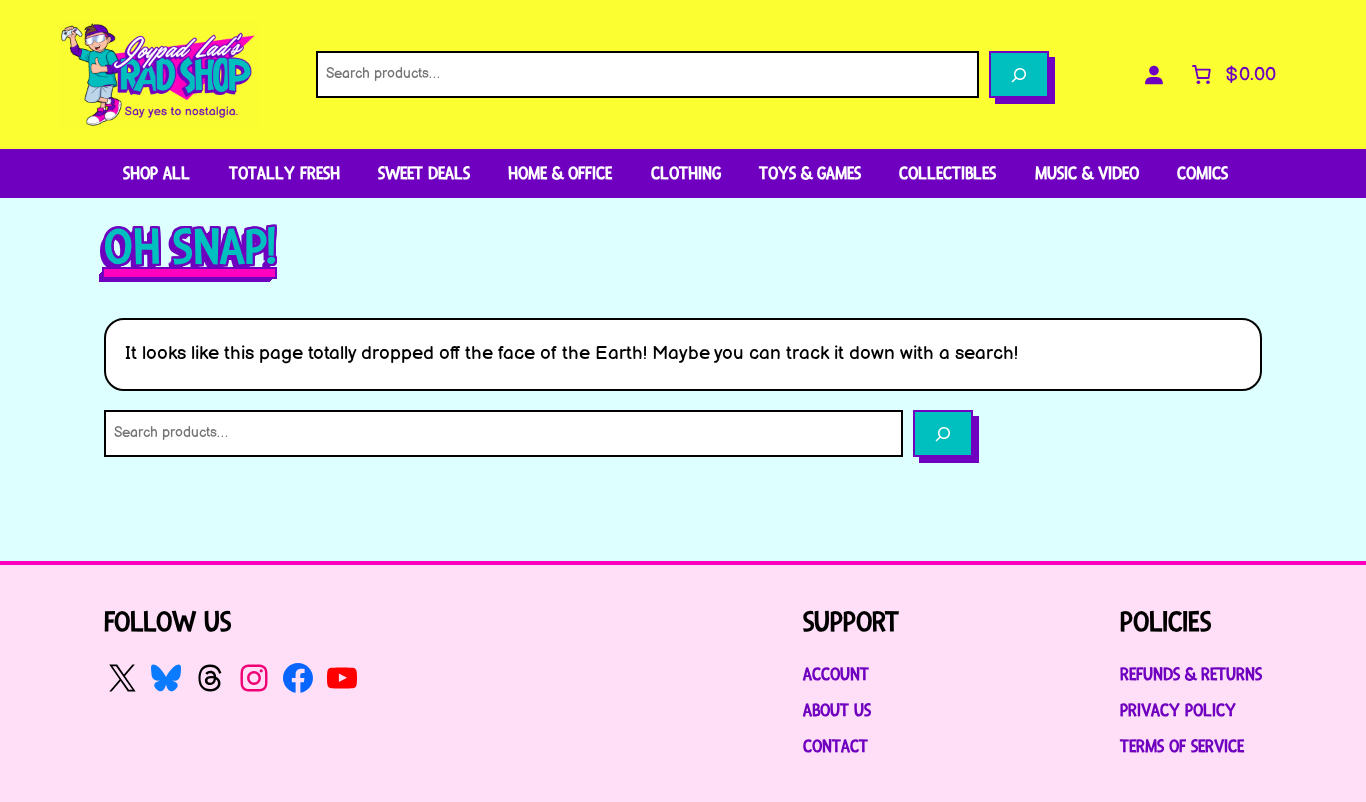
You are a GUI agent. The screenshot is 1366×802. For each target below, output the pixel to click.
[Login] (1154, 75)
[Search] (1019, 74)
